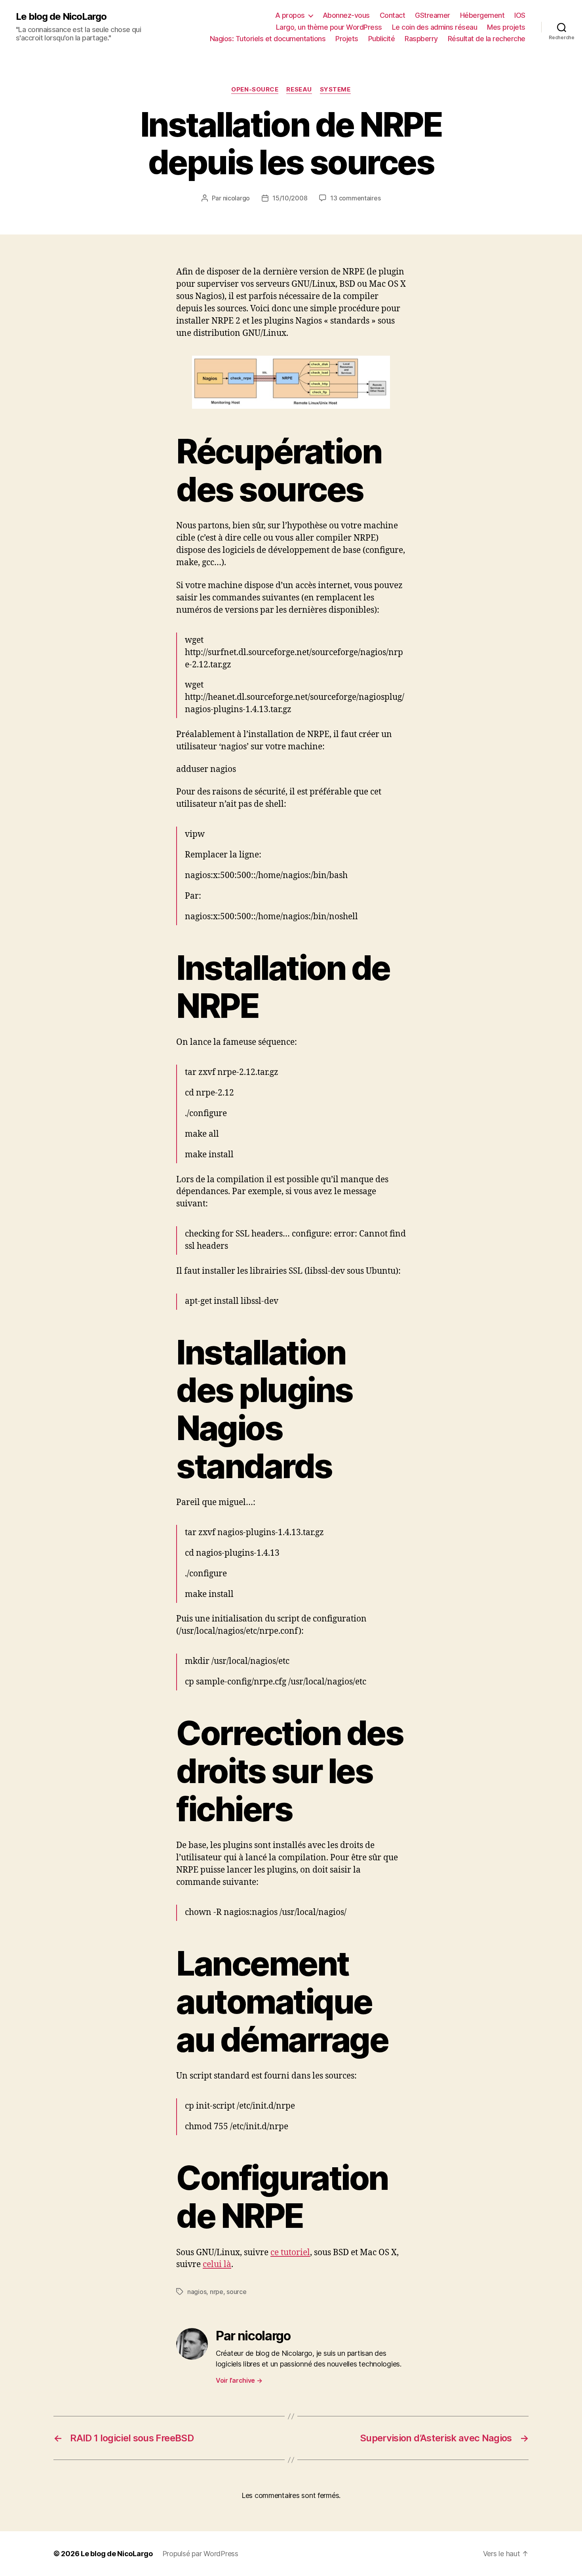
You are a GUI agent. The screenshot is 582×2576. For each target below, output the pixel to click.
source (236, 2292)
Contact (393, 15)
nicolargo (237, 198)
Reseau (299, 90)
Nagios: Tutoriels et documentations (268, 39)
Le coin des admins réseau (435, 27)
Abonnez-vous (346, 15)
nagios (197, 2292)
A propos (290, 15)
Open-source (255, 90)
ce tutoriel (290, 2253)
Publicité (382, 39)
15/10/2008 (290, 198)
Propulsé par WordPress (200, 2554)
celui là (217, 2264)
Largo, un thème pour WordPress (329, 27)
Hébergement (482, 15)
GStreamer (433, 15)
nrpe (217, 2292)
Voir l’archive (239, 2380)
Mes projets (506, 27)
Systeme (335, 90)
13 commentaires (355, 198)
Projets (347, 39)
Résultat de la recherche (487, 39)
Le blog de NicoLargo (61, 17)
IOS (520, 15)
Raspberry (421, 39)
